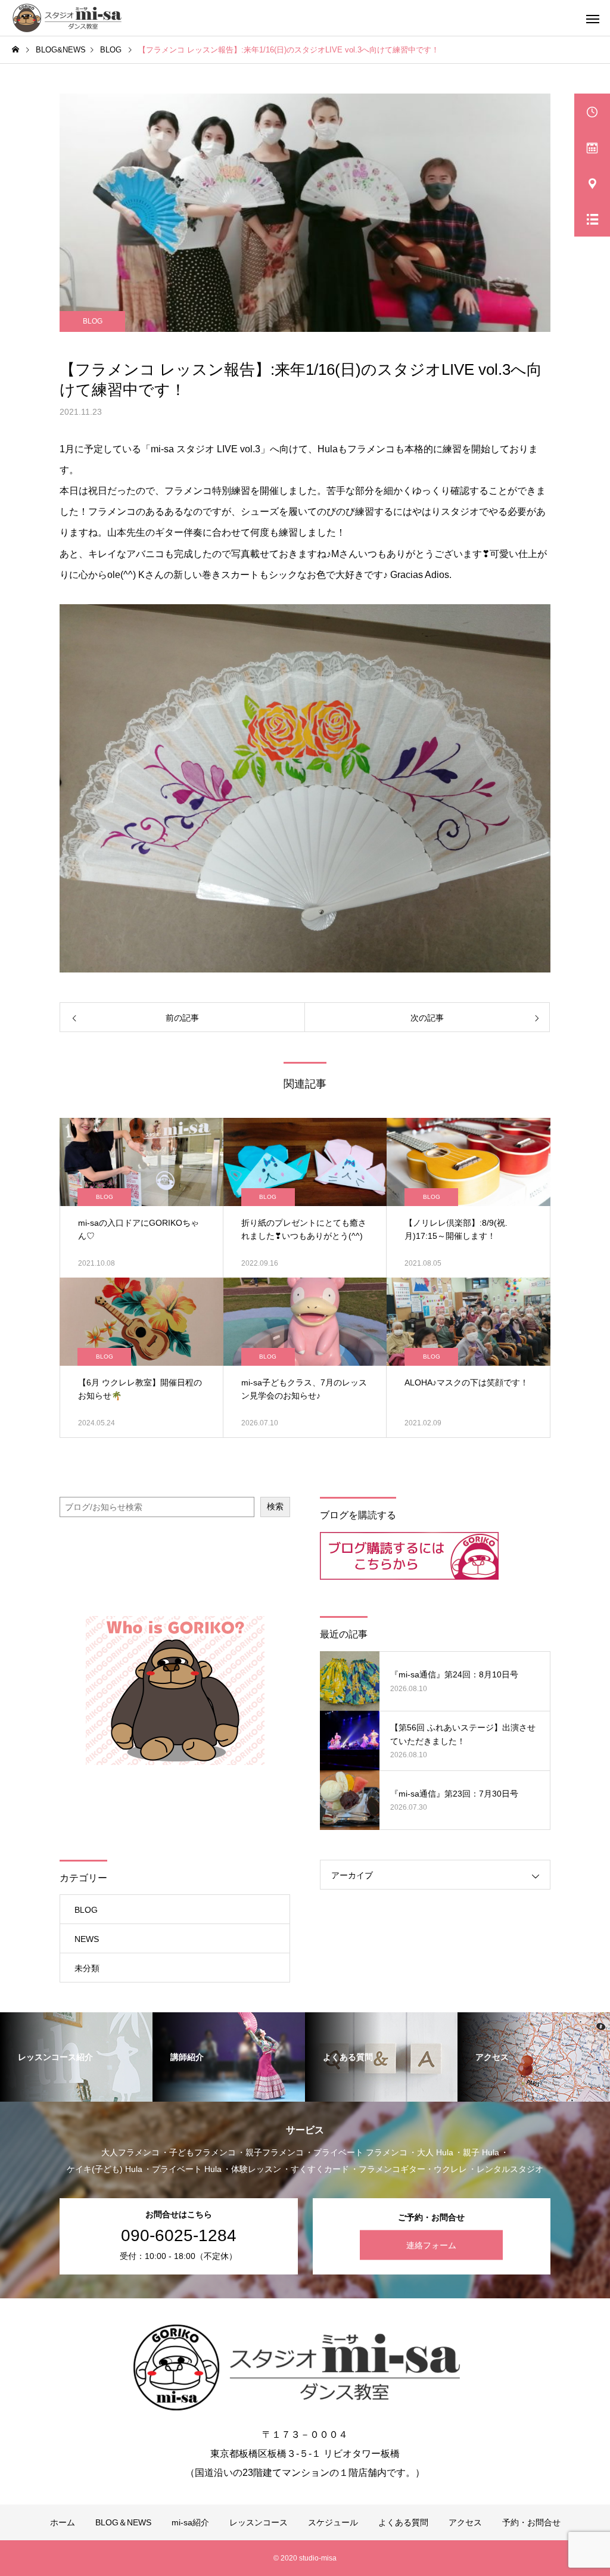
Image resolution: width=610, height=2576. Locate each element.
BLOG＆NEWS (123, 2522)
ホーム (63, 2522)
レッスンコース (259, 2522)
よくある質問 (403, 2522)
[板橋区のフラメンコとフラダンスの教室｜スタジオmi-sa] (70, 18)
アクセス (465, 2522)
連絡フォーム (431, 2245)
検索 (275, 1506)
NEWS (87, 1939)
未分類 (87, 1968)
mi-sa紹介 (190, 2522)
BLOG (93, 321)
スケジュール (333, 2522)
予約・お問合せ (531, 2522)
